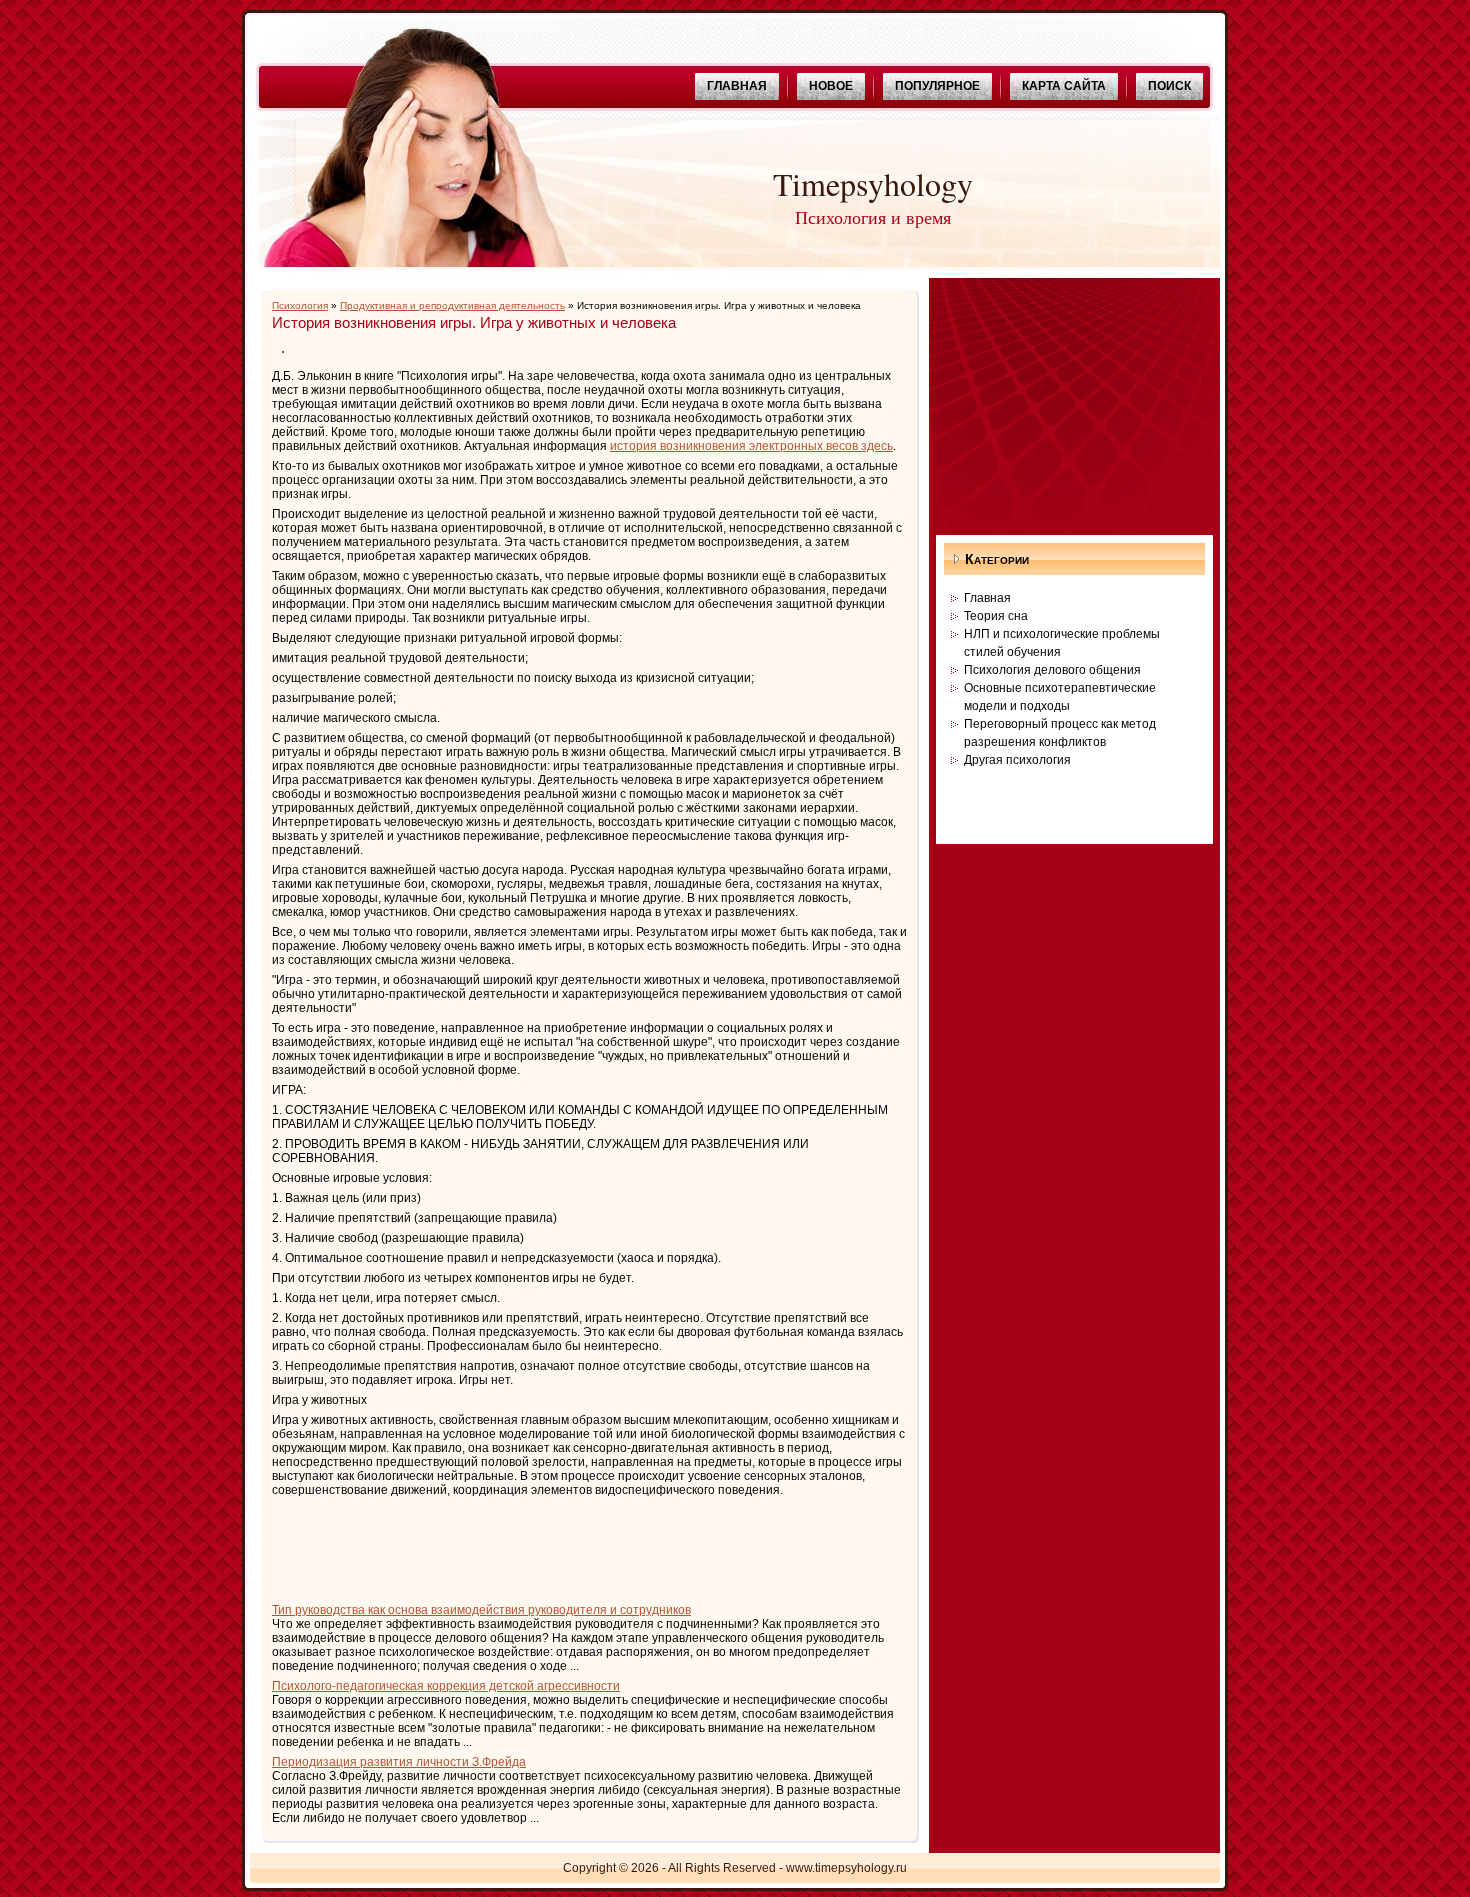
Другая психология (1017, 760)
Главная (987, 598)
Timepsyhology (873, 183)
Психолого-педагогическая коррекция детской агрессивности (446, 1686)
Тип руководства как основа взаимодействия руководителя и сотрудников (481, 1610)
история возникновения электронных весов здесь (751, 446)
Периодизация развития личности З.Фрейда (399, 1762)
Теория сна (996, 616)
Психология (300, 305)
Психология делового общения (1052, 670)
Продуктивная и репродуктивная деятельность (452, 305)
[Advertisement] (506, 1547)
